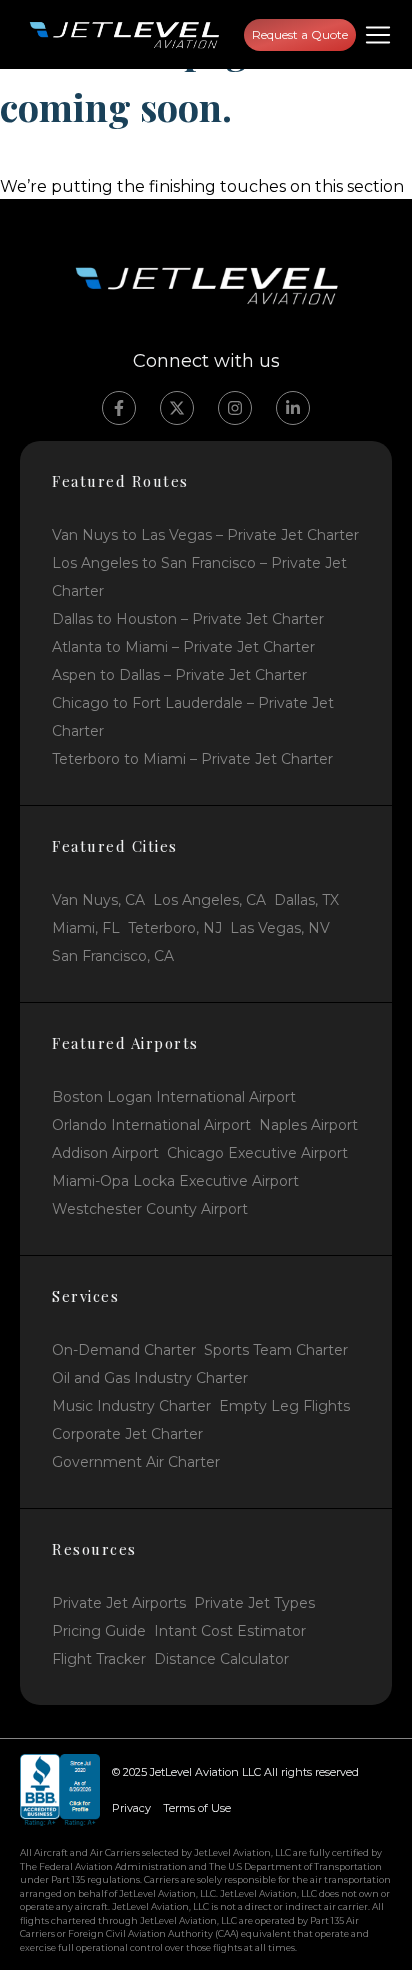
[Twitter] (177, 408)
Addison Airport (105, 1153)
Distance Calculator (221, 1659)
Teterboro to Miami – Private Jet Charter (192, 759)
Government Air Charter (136, 1462)
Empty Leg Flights (284, 1406)
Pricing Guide (99, 1631)
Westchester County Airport (150, 1209)
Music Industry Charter (131, 1406)
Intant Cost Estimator (230, 1631)
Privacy (131, 1808)
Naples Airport (308, 1125)
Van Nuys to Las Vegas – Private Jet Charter (205, 535)
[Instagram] (235, 408)
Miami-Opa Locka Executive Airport (175, 1181)
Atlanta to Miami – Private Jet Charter (183, 647)
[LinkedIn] (293, 408)
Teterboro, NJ (175, 928)
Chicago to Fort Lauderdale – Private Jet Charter (193, 717)
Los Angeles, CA (209, 900)
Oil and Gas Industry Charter (150, 1378)
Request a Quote (300, 34)
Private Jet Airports (119, 1603)
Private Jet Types (254, 1603)
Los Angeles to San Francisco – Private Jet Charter (199, 577)
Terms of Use (197, 1808)
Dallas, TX (306, 900)
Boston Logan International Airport (174, 1097)
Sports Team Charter (276, 1350)
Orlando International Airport (151, 1125)
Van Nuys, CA (98, 900)
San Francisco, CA (113, 956)
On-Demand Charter (124, 1350)
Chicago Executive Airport (257, 1153)
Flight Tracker (99, 1659)
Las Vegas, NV (280, 928)
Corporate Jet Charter (127, 1434)
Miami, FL (86, 928)
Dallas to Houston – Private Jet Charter (188, 619)
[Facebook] (119, 408)
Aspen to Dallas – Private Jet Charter (179, 675)
